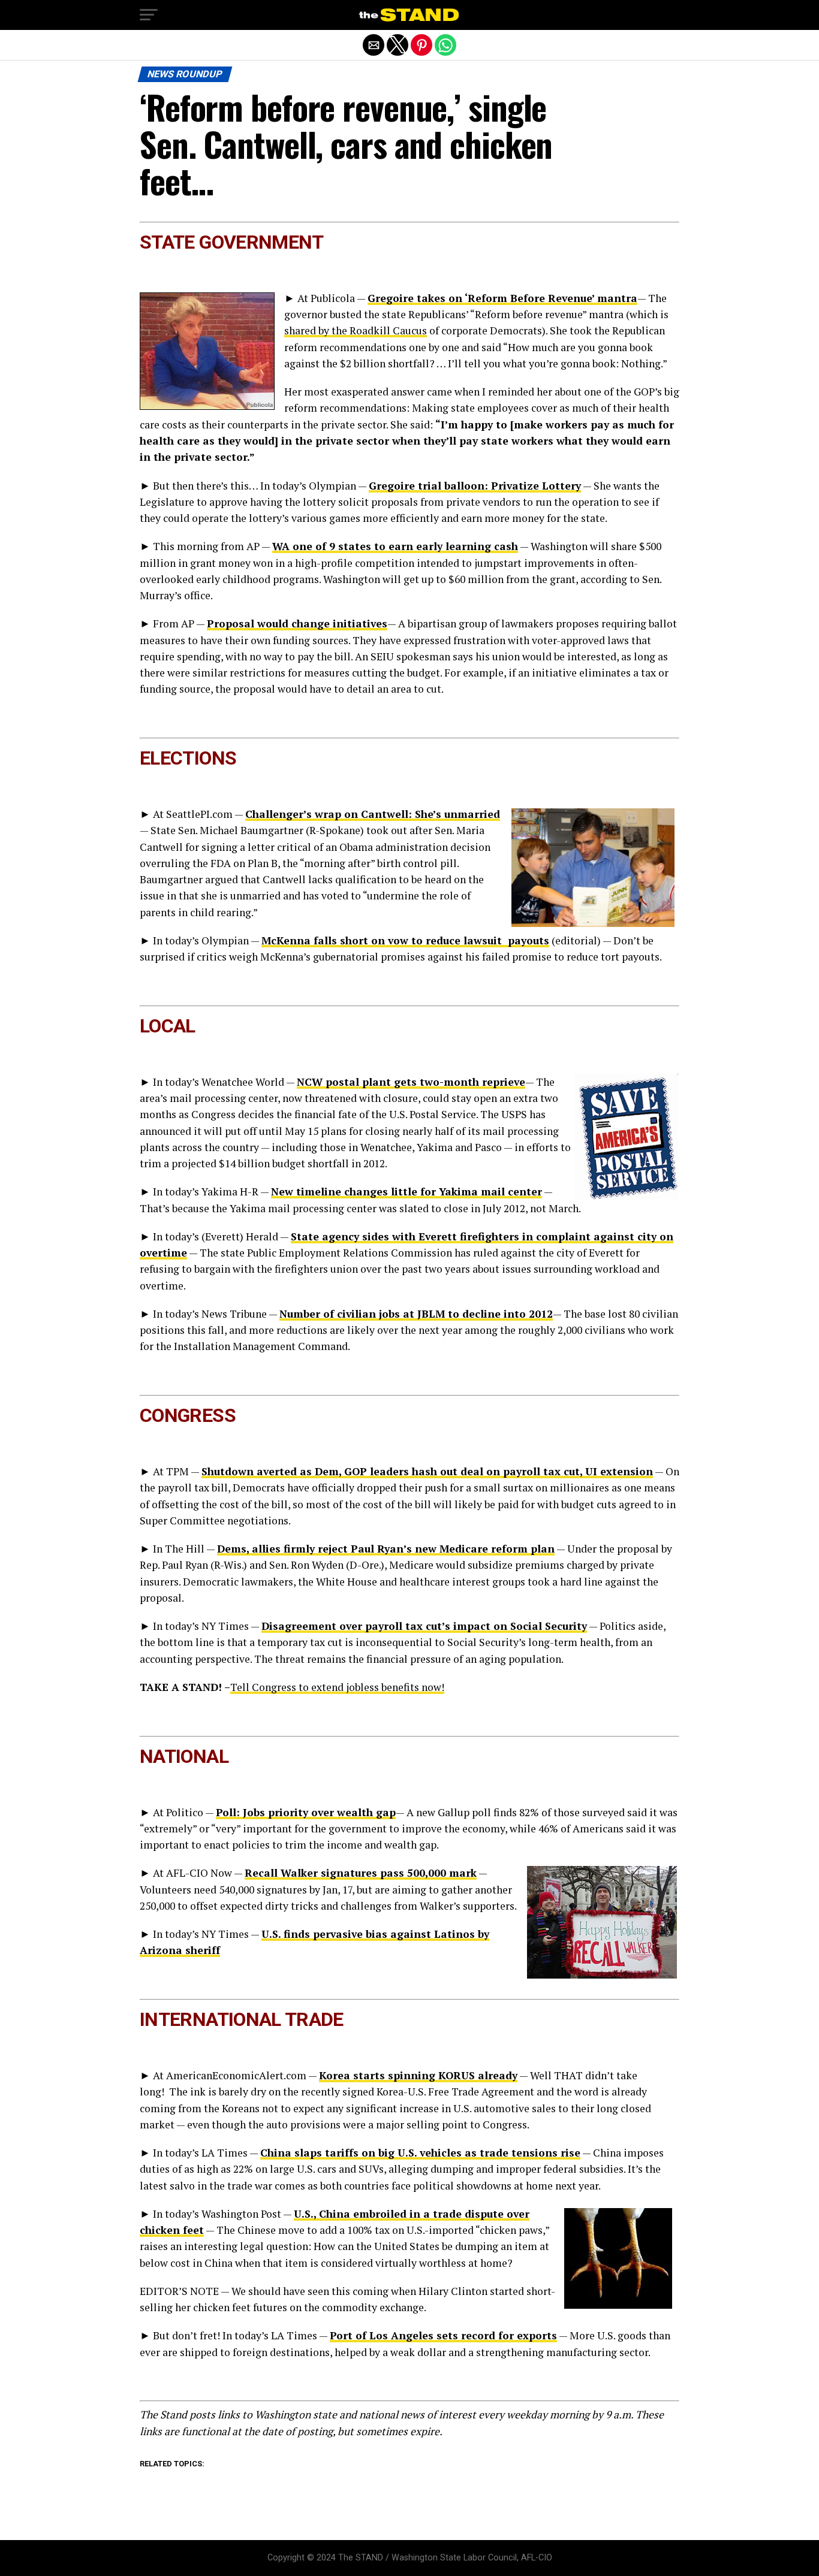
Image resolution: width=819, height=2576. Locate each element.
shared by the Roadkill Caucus (356, 330)
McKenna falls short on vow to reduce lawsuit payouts (405, 940)
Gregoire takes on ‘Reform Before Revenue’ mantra (502, 298)
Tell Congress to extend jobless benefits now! (337, 1687)
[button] (149, 15)
